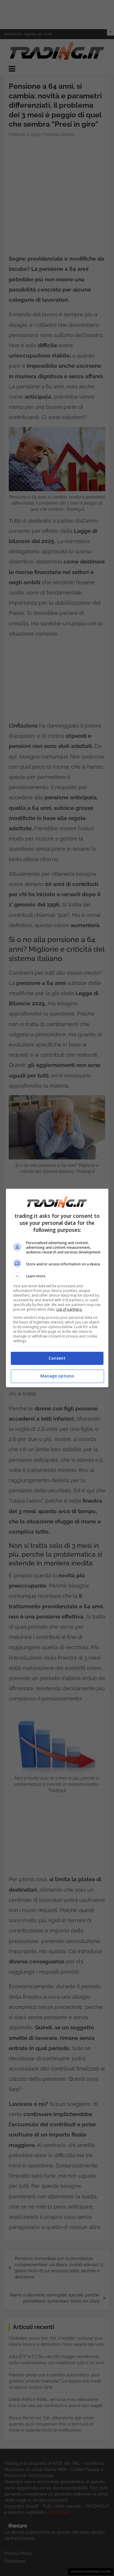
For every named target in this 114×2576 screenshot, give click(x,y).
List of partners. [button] (69, 1309)
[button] (57, 1276)
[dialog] (57, 1288)
